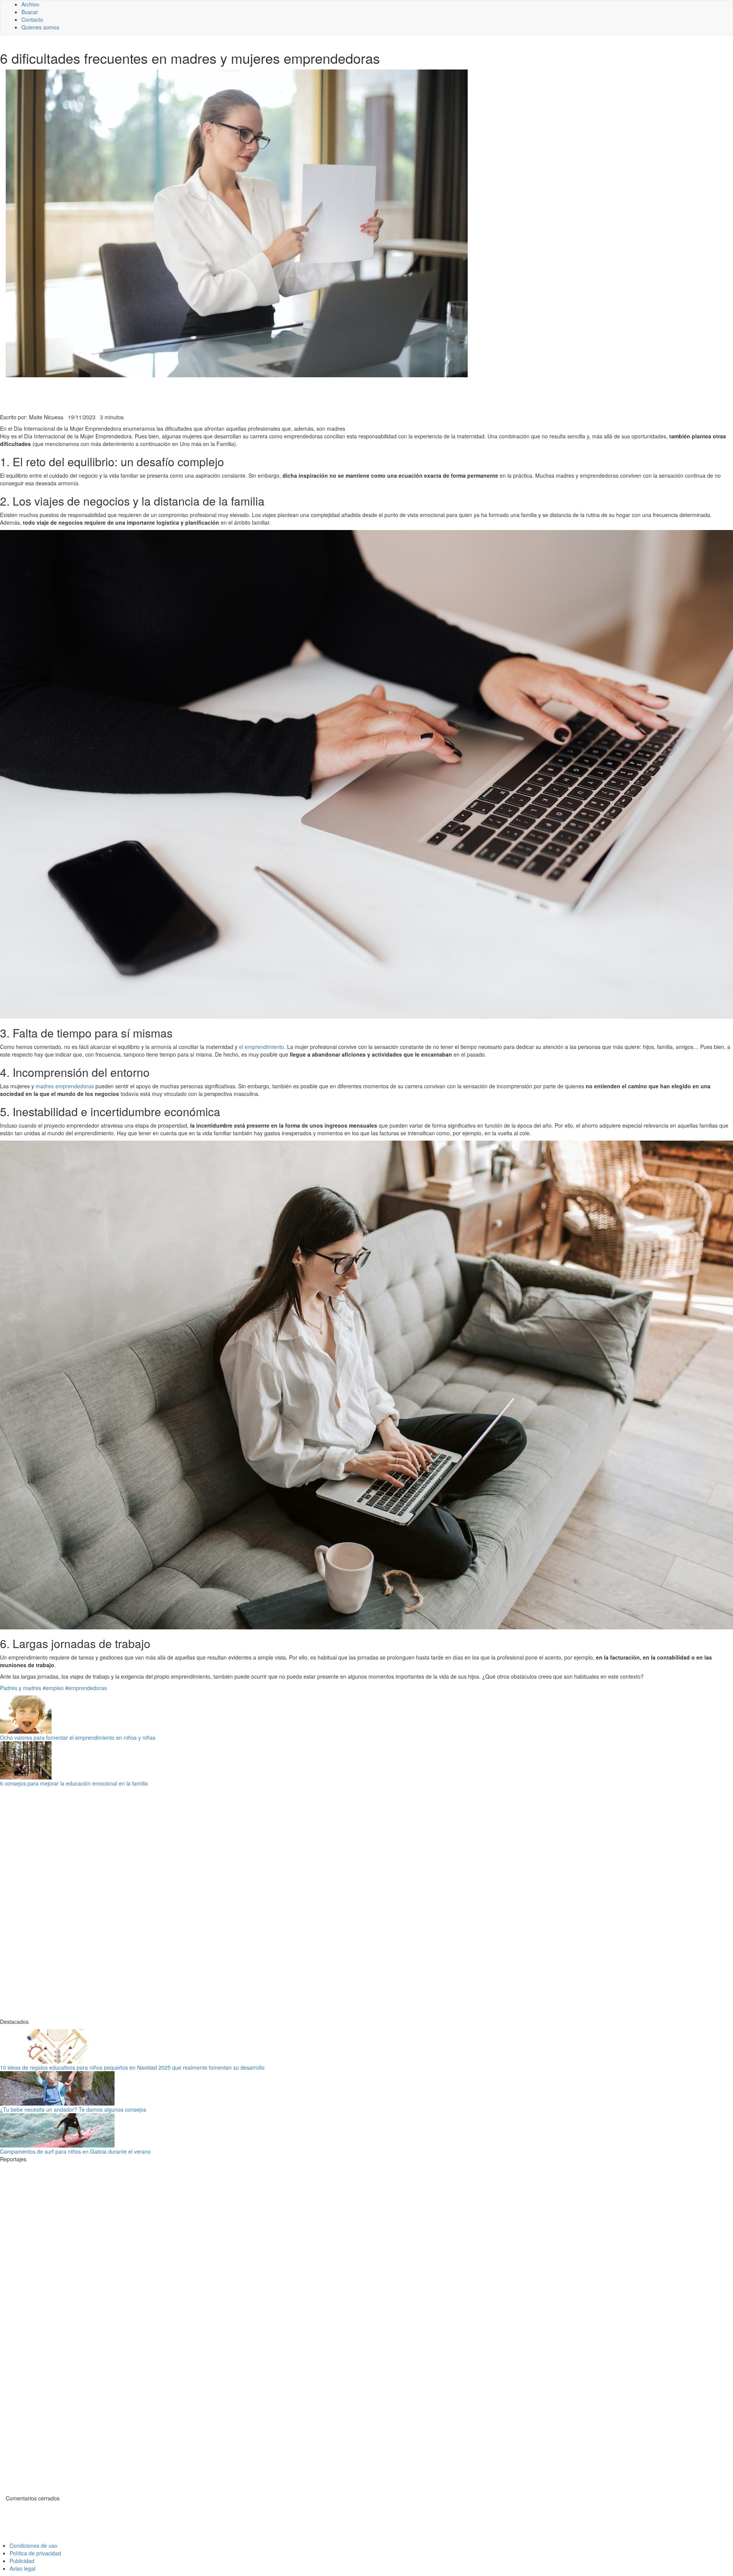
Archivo (30, 4)
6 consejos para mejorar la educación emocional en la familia (74, 1783)
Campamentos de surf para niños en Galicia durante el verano (75, 2151)
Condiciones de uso (33, 2545)
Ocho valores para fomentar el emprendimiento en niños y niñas (78, 1737)
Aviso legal (23, 2568)
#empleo (53, 1688)
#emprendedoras (86, 1688)
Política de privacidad (35, 2553)
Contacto (32, 19)
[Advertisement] (187, 394)
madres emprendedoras (65, 1086)
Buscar (30, 12)
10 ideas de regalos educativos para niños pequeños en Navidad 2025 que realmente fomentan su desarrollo (132, 2067)
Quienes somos (40, 27)
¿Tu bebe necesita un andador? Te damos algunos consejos (73, 2109)
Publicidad (22, 2561)
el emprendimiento (262, 1047)
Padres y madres (21, 1688)
